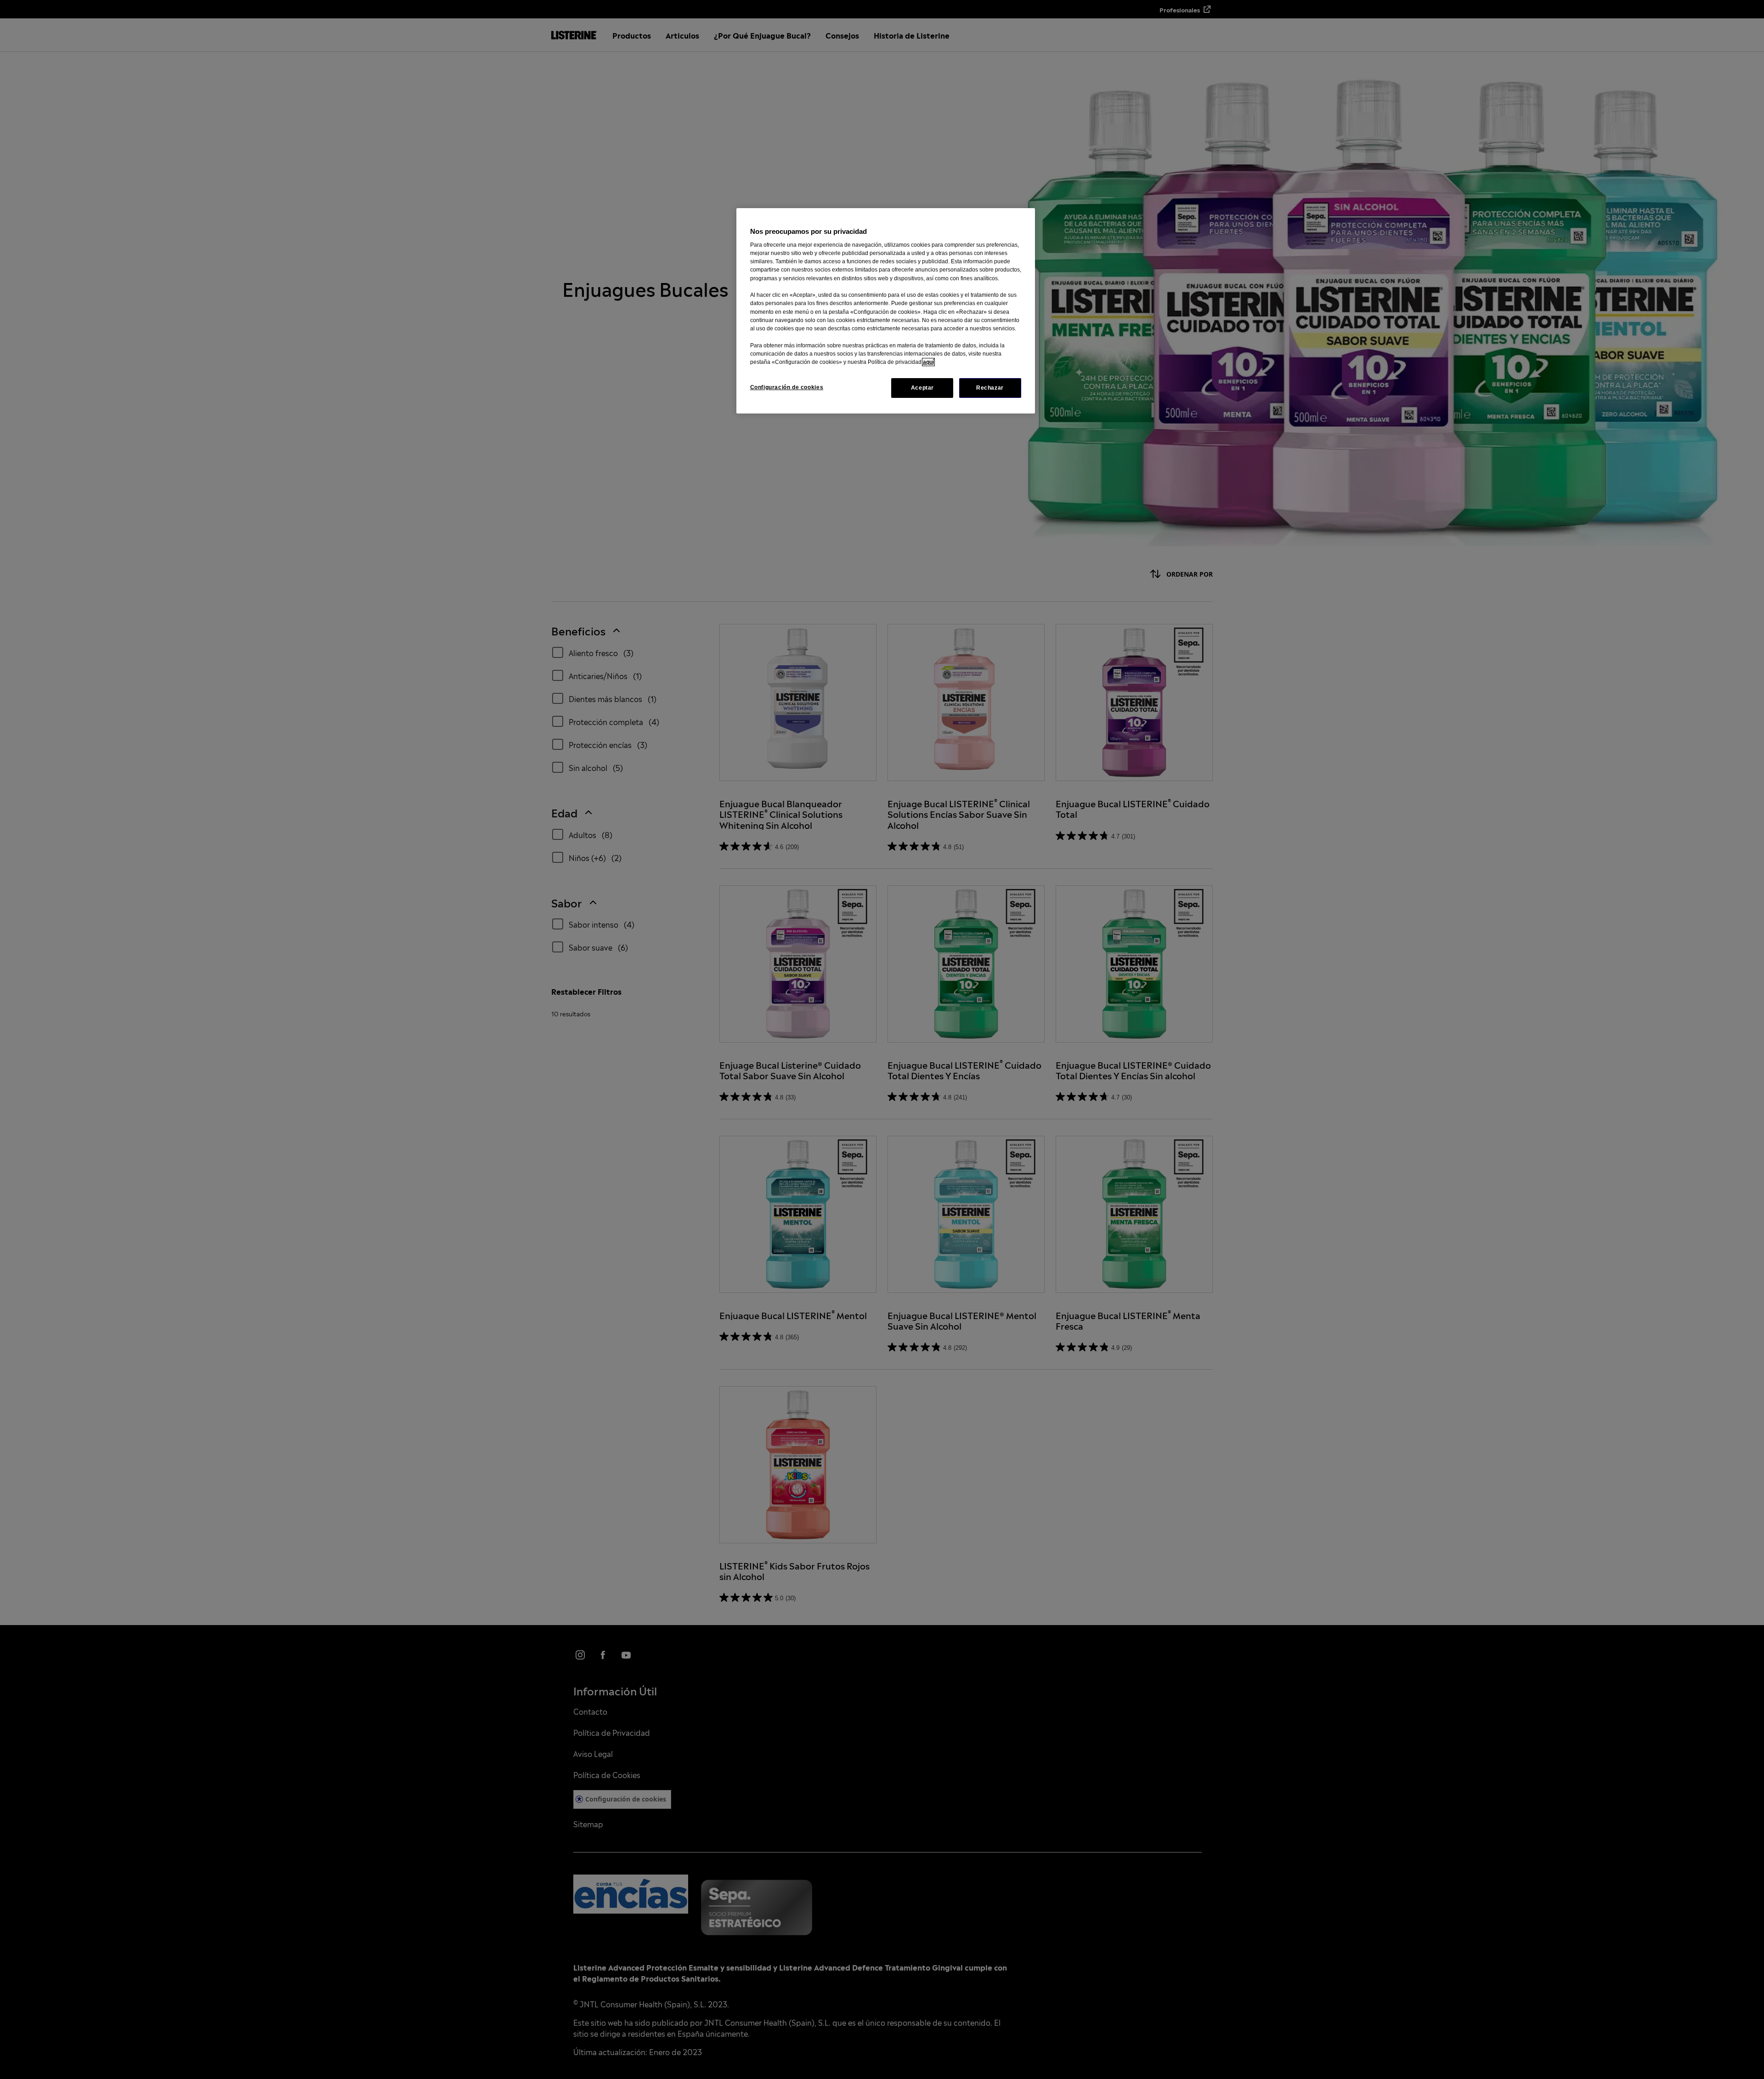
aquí (928, 362)
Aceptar (922, 388)
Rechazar (990, 388)
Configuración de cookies (787, 387)
